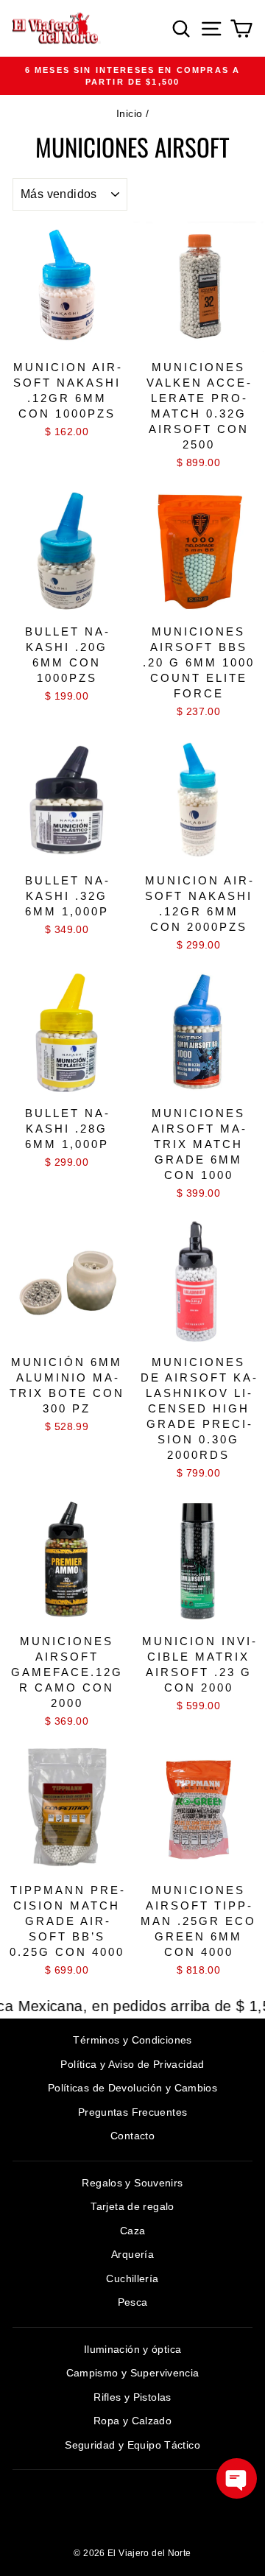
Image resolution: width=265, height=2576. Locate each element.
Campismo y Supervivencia (133, 2373)
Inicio (129, 113)
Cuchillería (132, 2278)
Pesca (133, 2302)
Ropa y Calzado (132, 2421)
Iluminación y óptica (133, 2349)
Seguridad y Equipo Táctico (132, 2445)
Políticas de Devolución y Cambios (132, 2088)
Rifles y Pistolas (132, 2397)
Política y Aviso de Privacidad (132, 2064)
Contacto (132, 2136)
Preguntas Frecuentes (133, 2112)
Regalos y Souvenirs (132, 2183)
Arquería (132, 2254)
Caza (133, 2231)
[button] (237, 2478)
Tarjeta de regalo (132, 2206)
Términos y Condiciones (132, 2040)
